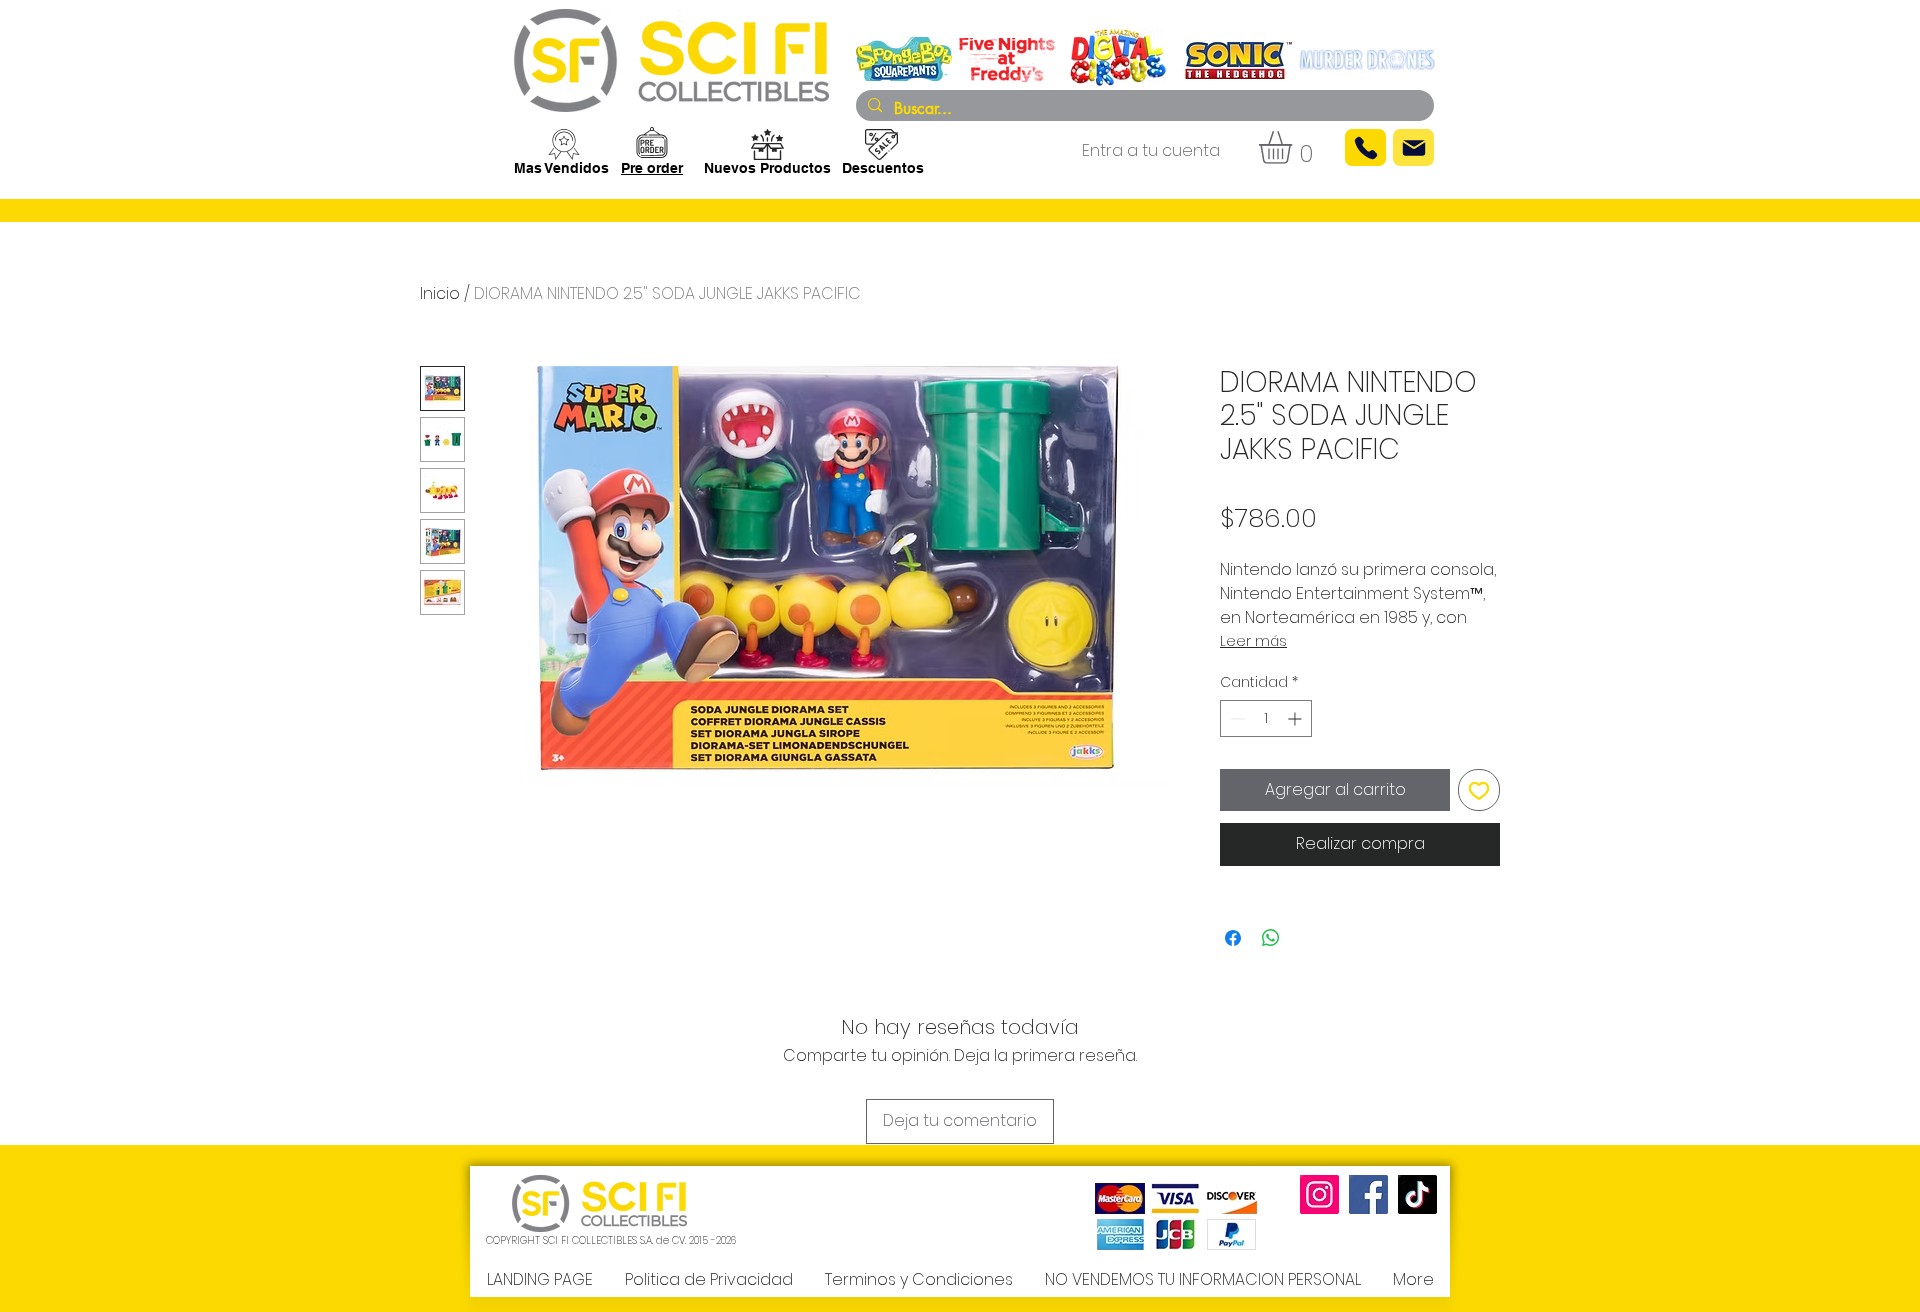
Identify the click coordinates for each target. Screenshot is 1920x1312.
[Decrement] (1235, 718)
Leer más (1253, 641)
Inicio (440, 293)
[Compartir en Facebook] (1233, 938)
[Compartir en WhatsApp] (1271, 938)
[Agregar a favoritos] (1479, 790)
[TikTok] (1417, 1194)
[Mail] (1413, 147)
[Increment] (1296, 718)
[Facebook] (1368, 1194)
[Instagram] (1319, 1194)
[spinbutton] (1266, 718)
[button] (1294, 147)
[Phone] (1365, 147)
